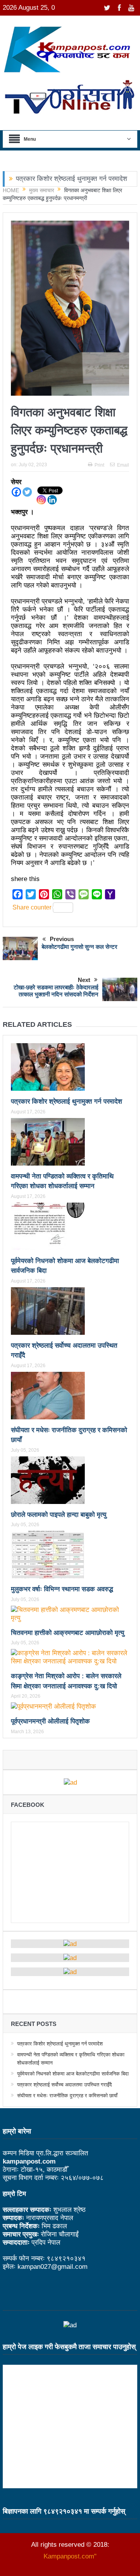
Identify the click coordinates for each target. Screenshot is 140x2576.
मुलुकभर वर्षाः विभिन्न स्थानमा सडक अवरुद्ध (62, 1589)
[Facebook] (16, 492)
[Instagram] (41, 500)
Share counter (32, 907)
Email (123, 465)
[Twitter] (27, 492)
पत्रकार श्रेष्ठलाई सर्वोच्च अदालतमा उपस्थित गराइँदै (65, 2085)
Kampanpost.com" (70, 2556)
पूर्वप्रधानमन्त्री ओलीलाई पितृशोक (50, 1721)
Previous (62, 939)
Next (84, 980)
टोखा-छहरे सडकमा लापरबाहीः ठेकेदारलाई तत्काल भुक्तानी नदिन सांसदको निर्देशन (56, 991)
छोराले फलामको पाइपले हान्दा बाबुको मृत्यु (59, 1515)
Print (99, 465)
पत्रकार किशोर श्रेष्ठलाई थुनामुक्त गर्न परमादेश (72, 179)
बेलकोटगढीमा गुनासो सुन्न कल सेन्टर (80, 947)
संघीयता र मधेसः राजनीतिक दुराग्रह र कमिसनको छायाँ (67, 2096)
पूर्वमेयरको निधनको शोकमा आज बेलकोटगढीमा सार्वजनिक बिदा (73, 2074)
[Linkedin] (52, 500)
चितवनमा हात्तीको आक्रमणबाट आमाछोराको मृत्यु (67, 1633)
